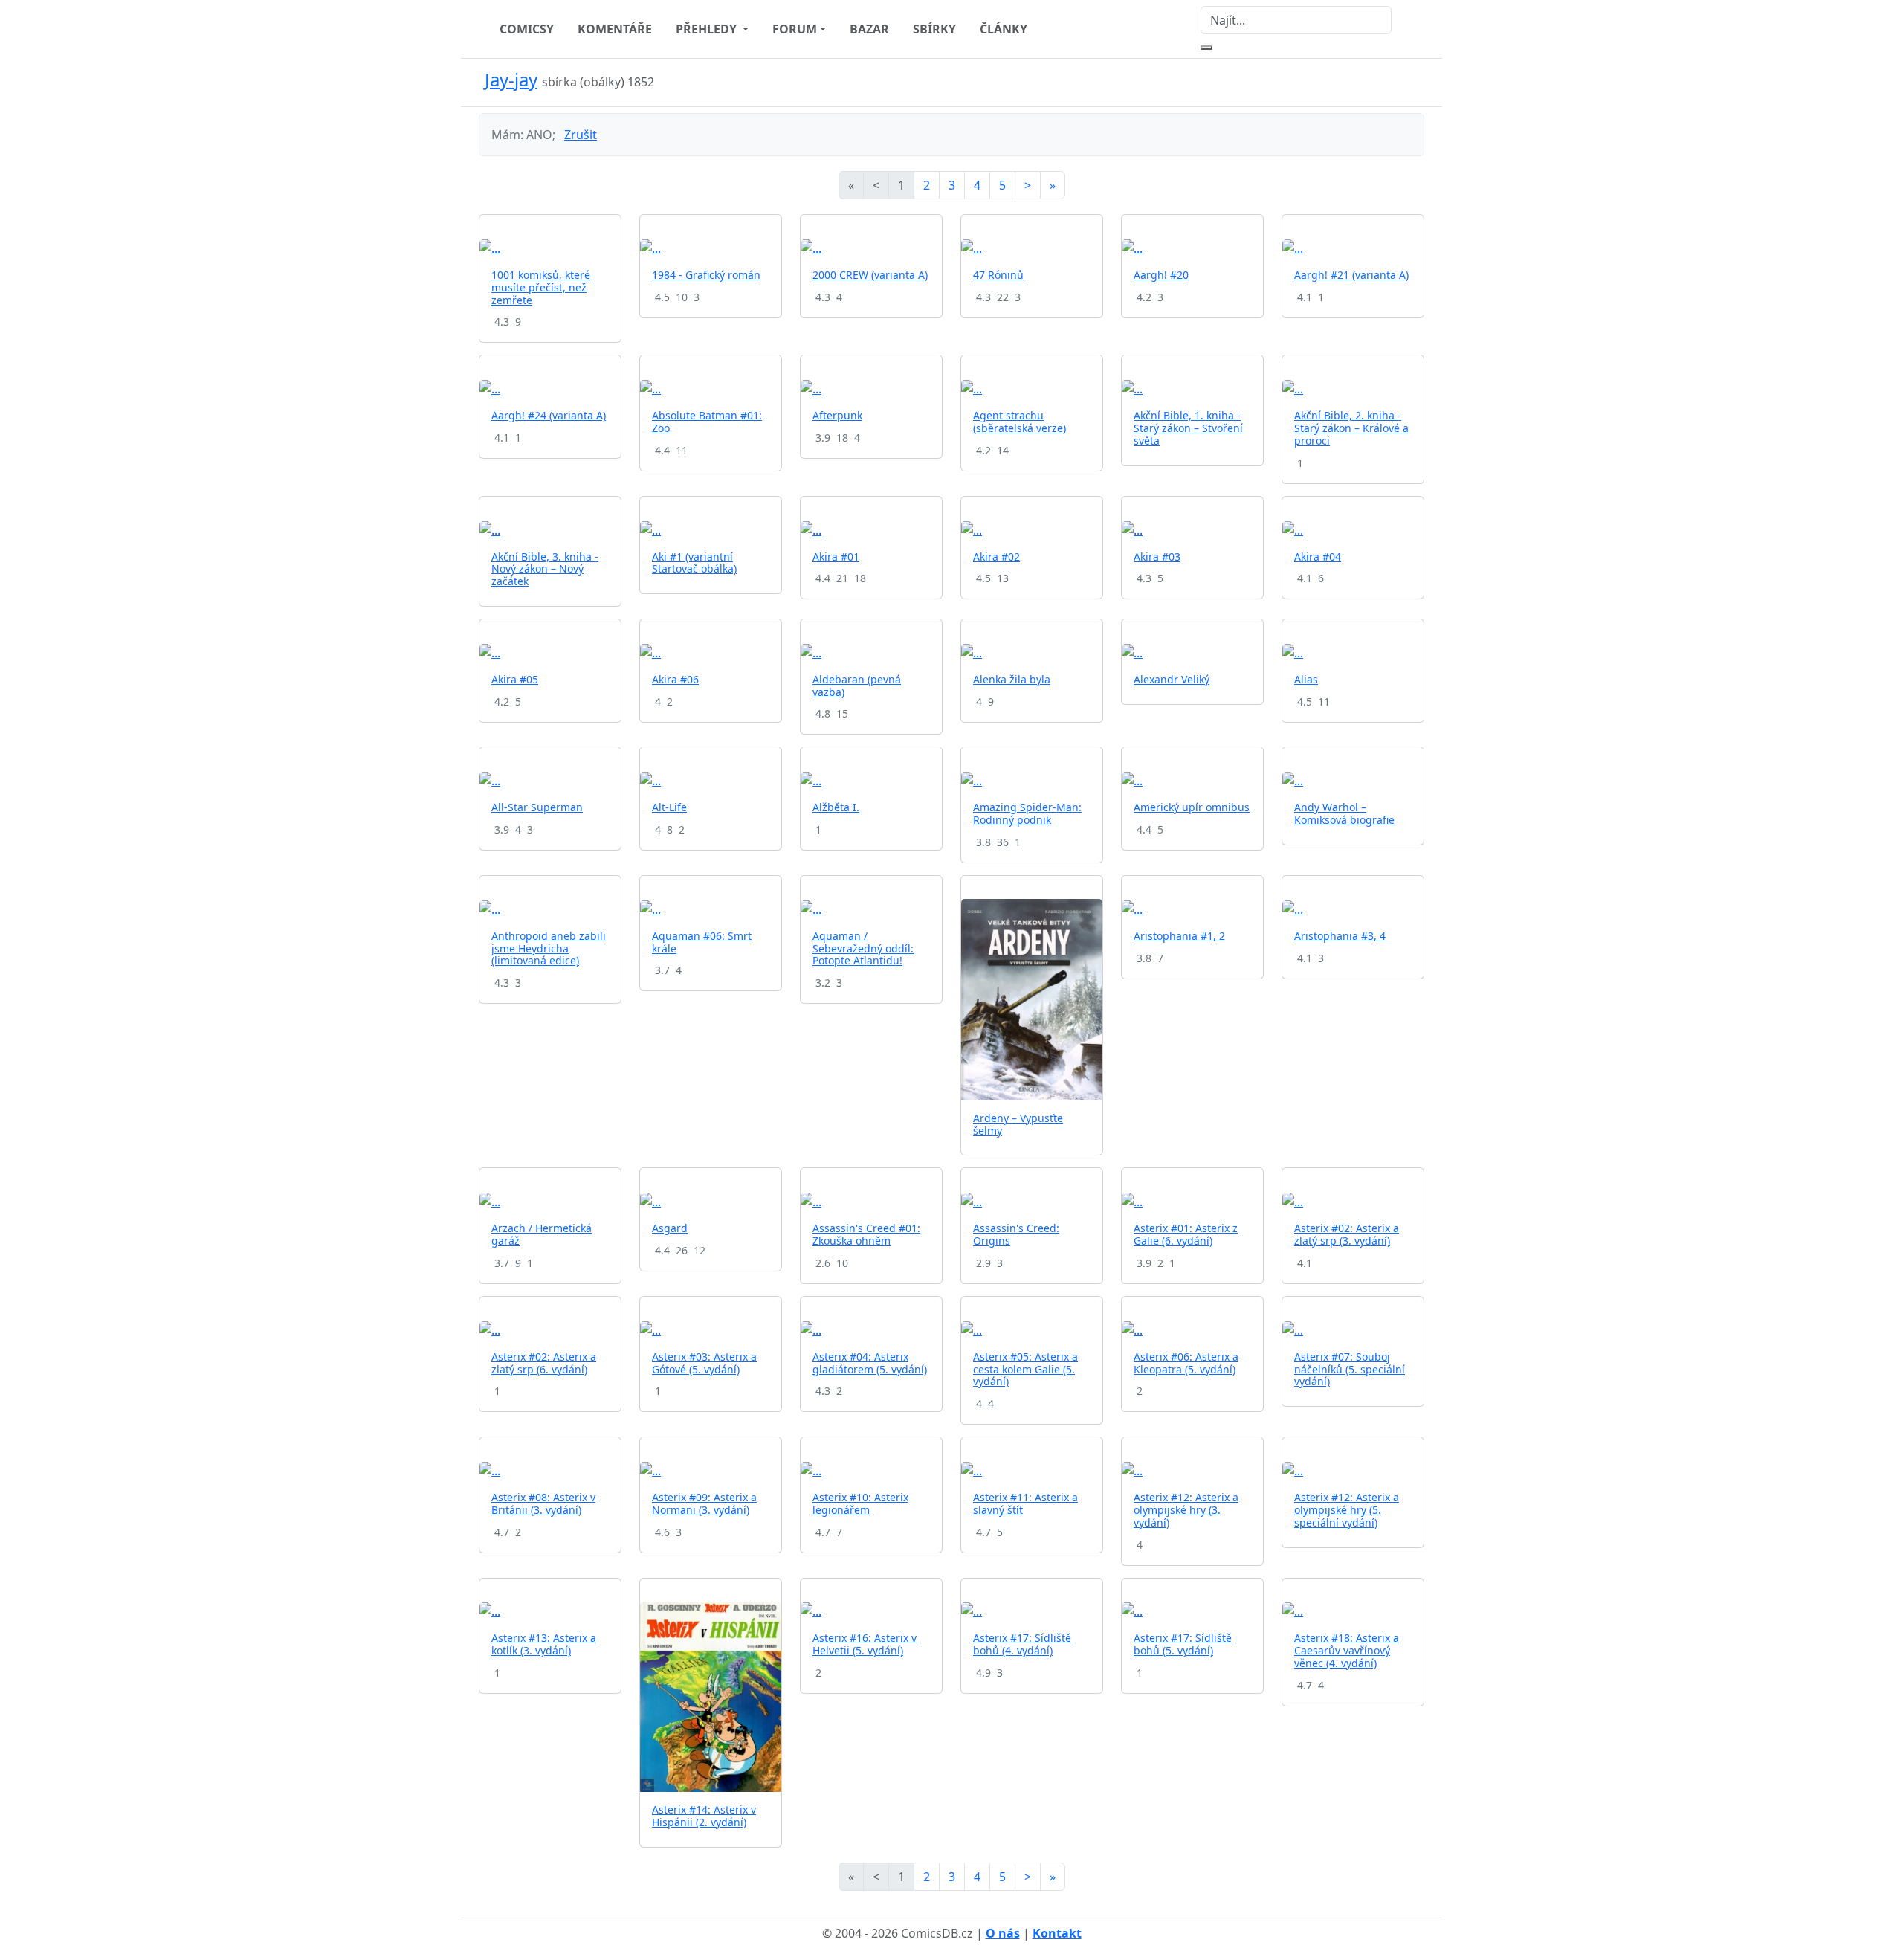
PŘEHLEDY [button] (708, 29)
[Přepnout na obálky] (1398, 83)
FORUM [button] (795, 29)
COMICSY (527, 29)
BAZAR (869, 29)
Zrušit (581, 135)
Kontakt (1057, 1933)
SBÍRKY (934, 29)
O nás (1003, 1933)
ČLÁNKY (1004, 29)
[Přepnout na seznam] (1415, 83)
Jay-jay (511, 79)
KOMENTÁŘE (615, 29)
